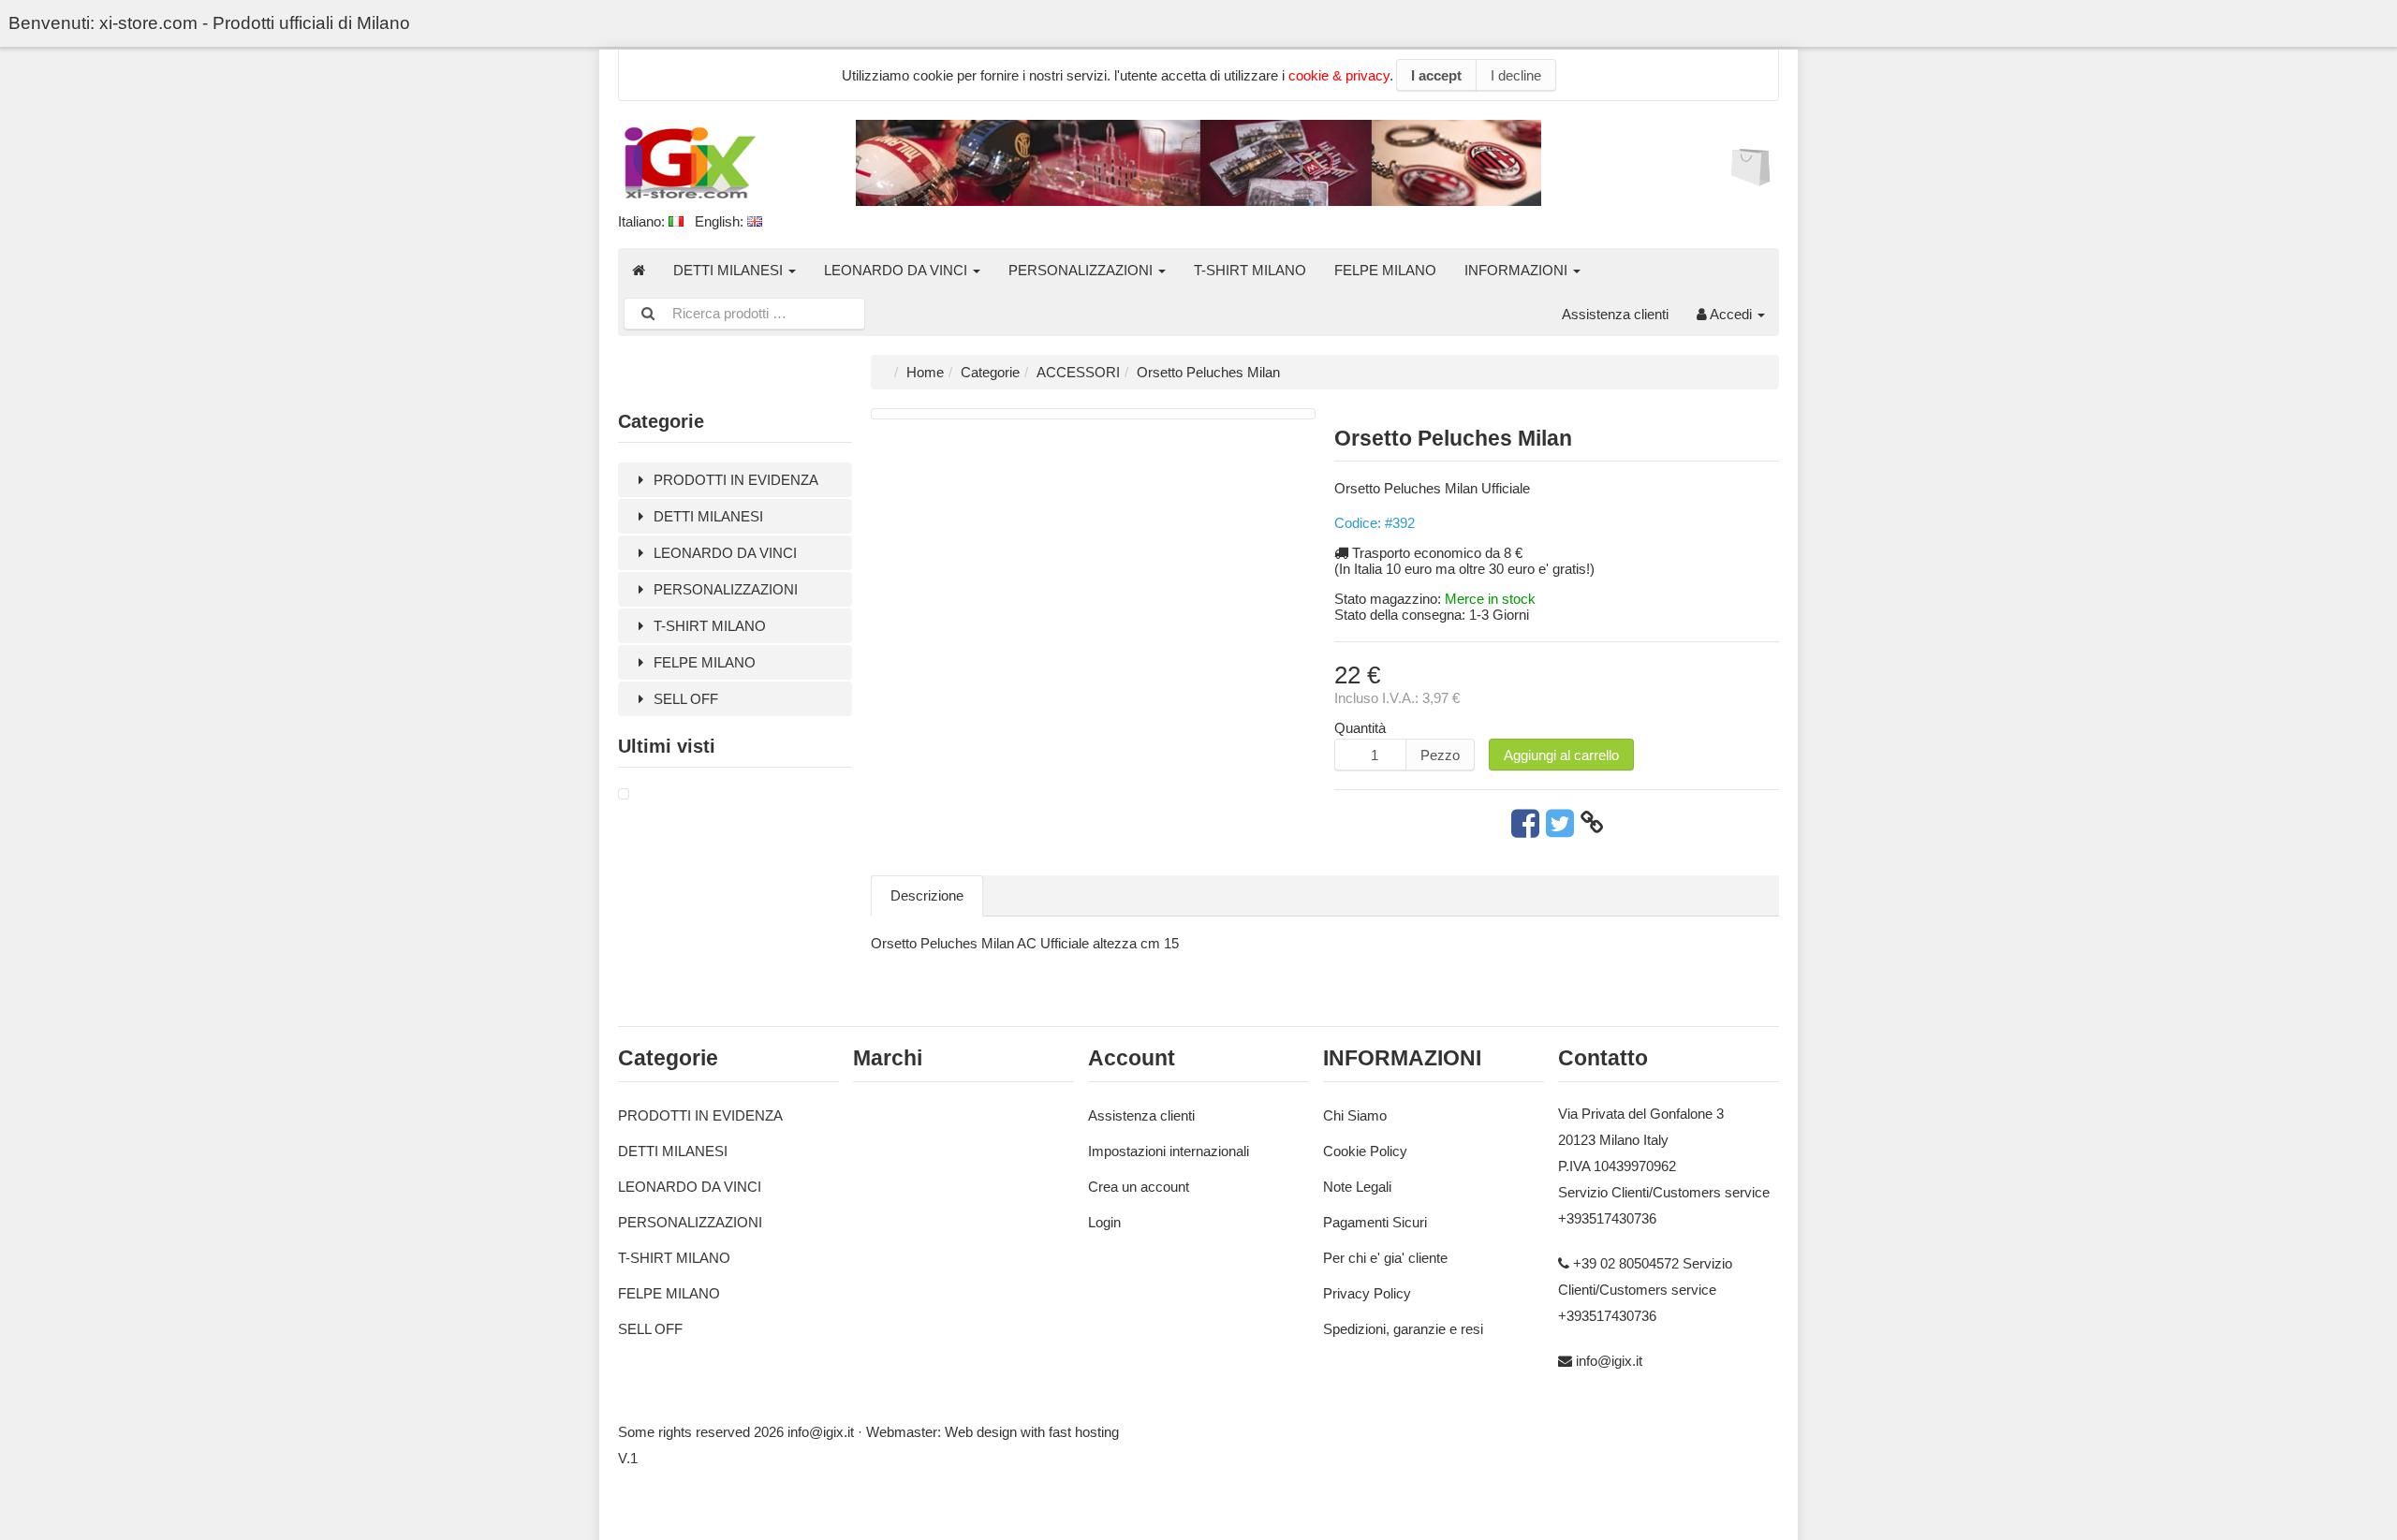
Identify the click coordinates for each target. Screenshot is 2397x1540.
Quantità (1360, 728)
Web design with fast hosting (1032, 1432)
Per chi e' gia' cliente (1385, 1258)
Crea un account (1139, 1187)
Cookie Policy (1365, 1151)
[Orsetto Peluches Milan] (624, 794)
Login (1104, 1222)
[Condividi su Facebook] (1525, 823)
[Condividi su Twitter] (1560, 823)
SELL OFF (684, 699)
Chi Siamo (1355, 1115)
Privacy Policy (1367, 1293)
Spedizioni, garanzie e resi (1403, 1329)
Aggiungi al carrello (1561, 755)
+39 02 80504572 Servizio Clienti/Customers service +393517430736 (1645, 1290)
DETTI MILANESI (730, 270)
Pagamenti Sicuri (1375, 1222)
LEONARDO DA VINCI (897, 270)
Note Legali (1357, 1187)
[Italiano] (676, 221)
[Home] (639, 270)
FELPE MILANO (1385, 270)
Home (925, 372)
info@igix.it (1609, 1361)
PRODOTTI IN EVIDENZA (734, 480)
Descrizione (927, 895)
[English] (755, 221)
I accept (1436, 75)
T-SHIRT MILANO (1250, 270)
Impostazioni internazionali (1169, 1151)
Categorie (990, 372)
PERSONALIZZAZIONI (1082, 270)
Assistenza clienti (1615, 314)
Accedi (1731, 314)
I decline (1516, 75)
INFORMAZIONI (1518, 270)
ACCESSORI (1078, 372)
